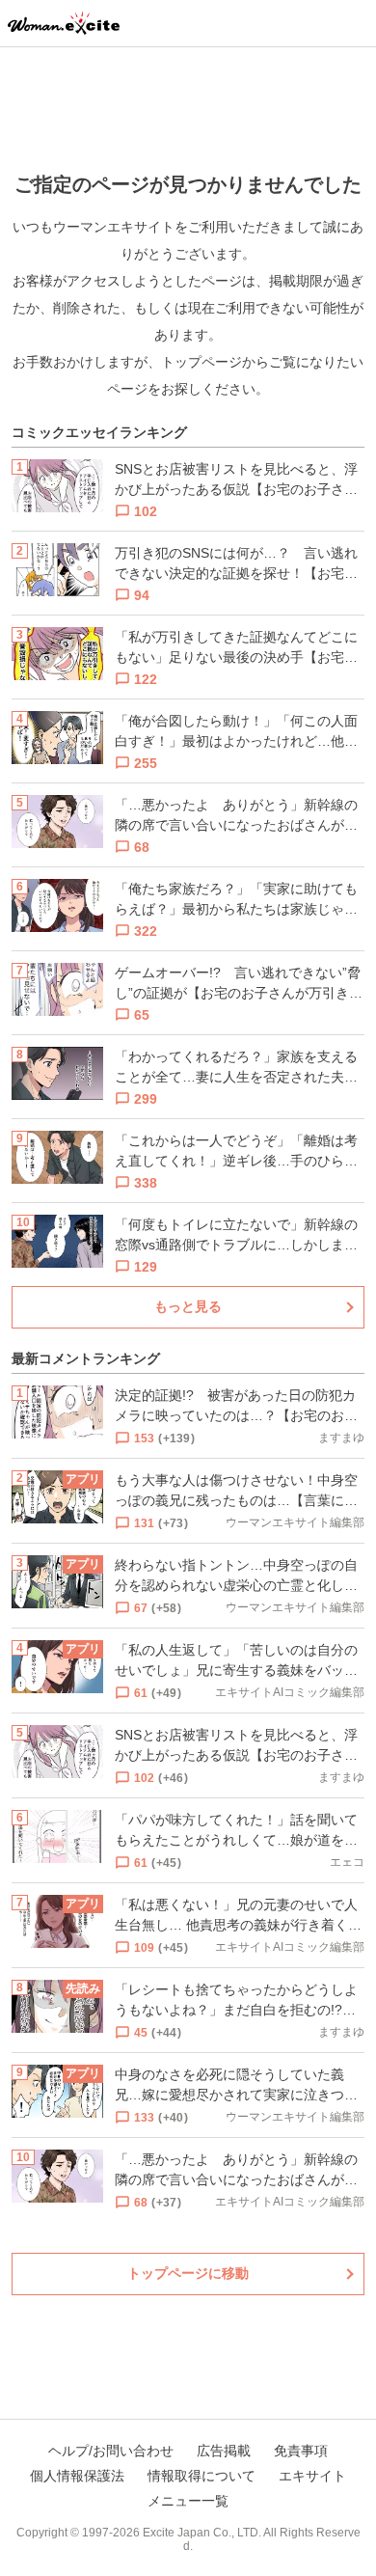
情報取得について (201, 2476)
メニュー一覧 (188, 2501)
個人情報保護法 (77, 2476)
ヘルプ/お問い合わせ (111, 2451)
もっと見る (188, 1306)
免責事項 (301, 2451)
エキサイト (312, 2476)
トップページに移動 (188, 2273)
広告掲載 (224, 2451)
